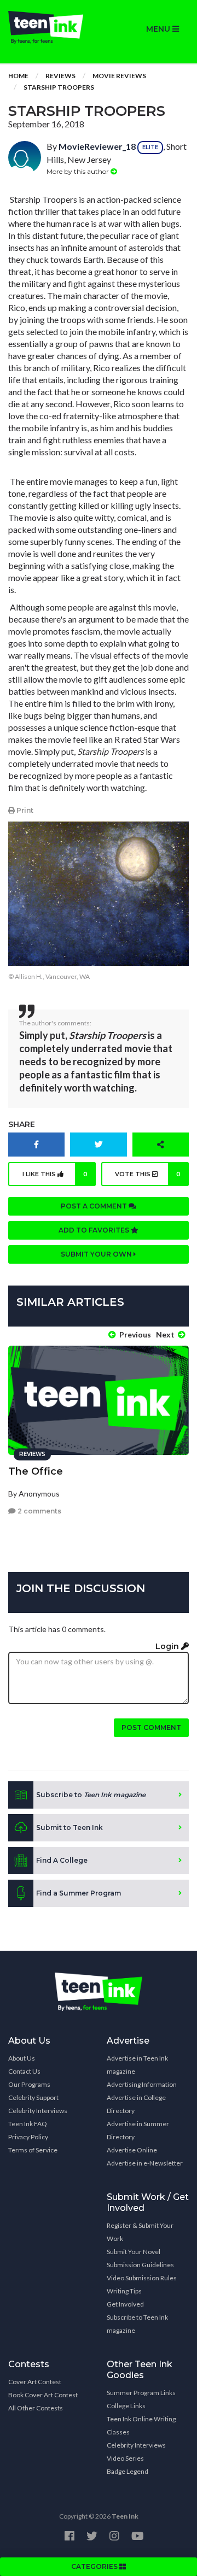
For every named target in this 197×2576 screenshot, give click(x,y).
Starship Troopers (59, 87)
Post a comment (95, 1206)
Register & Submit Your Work (140, 2232)
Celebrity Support (33, 2097)
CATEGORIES (95, 2566)
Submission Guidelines (140, 2265)
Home (18, 76)
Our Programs (29, 2084)
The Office (36, 1471)
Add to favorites (95, 1230)
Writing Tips (124, 2291)
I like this (55, 1174)
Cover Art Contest (35, 2382)
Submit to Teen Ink (69, 1827)
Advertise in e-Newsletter (145, 2163)
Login (168, 1646)
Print (24, 810)
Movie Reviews (119, 76)
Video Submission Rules (142, 2278)
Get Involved (125, 2304)
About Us (22, 2058)
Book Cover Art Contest (43, 2395)
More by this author (79, 171)
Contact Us (24, 2071)
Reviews (60, 76)
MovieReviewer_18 (97, 146)
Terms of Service (33, 2150)
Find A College (62, 1860)
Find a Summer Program (79, 1893)
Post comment (151, 1727)
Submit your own (97, 1254)
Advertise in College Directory (136, 2104)
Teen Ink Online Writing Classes (141, 2425)
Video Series (125, 2458)
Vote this (148, 1174)
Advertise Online (132, 2150)
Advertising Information (142, 2084)
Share (22, 1124)
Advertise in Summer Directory (138, 2130)
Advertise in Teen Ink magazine (137, 2065)
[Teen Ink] (49, 27)
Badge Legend (128, 2471)
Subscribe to (91, 1795)
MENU (159, 29)
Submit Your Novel (134, 2252)
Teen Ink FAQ (28, 2124)
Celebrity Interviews (38, 2111)
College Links (126, 2406)
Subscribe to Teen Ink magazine (137, 2324)
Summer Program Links (141, 2393)
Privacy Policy (28, 2137)
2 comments (39, 1511)
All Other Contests (36, 2408)
